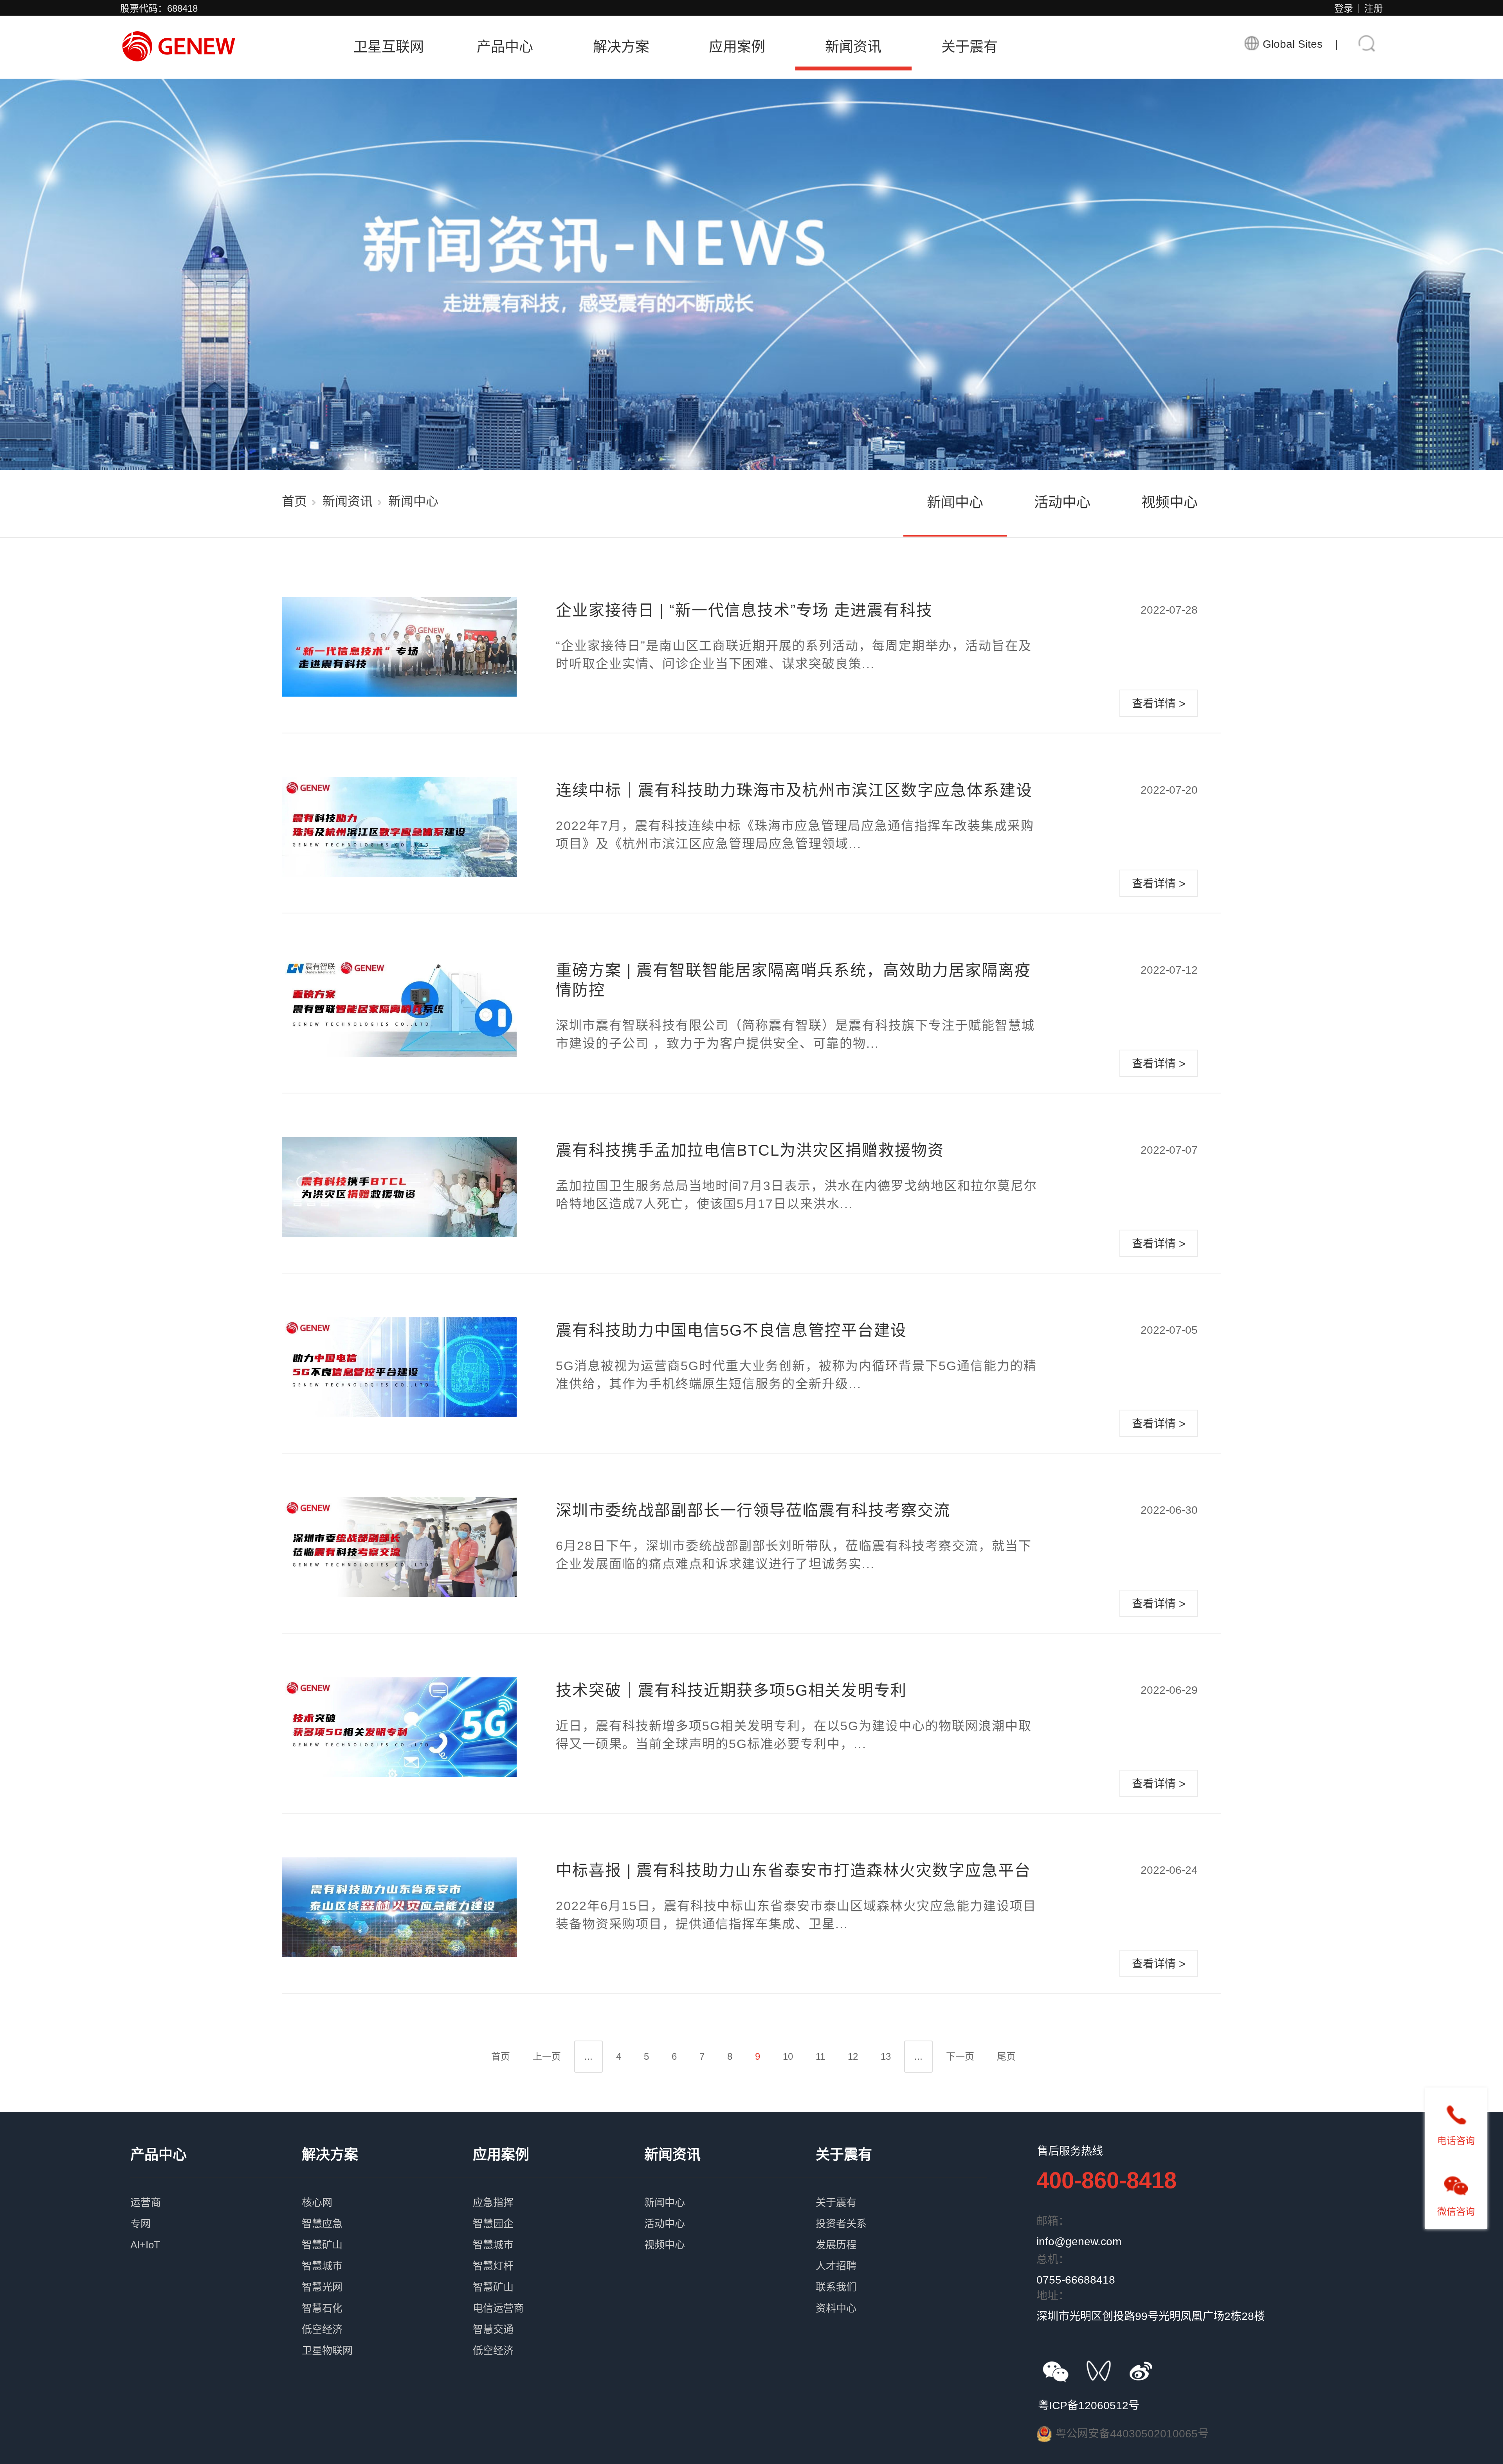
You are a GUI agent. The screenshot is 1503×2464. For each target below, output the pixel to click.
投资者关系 (901, 2211)
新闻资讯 (853, 47)
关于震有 (970, 47)
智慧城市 (387, 2253)
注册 (1373, 8)
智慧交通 (559, 2316)
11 (820, 2056)
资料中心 (901, 2295)
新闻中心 (955, 502)
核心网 (387, 2190)
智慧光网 (387, 2274)
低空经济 (387, 2316)
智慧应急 (387, 2211)
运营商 (216, 2190)
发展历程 (901, 2232)
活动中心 (1062, 502)
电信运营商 (559, 2295)
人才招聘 (901, 2253)
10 (788, 2056)
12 (853, 2056)
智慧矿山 (387, 2232)
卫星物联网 (387, 2338)
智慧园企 (559, 2211)
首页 (294, 501)
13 (886, 2056)
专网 (216, 2211)
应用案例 (737, 47)
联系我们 (901, 2274)
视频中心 (1170, 502)
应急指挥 (559, 2190)
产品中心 (505, 47)
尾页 (1006, 2056)
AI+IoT (216, 2232)
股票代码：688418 (159, 8)
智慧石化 (387, 2295)
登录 (1344, 8)
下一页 (960, 2056)
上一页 (547, 2056)
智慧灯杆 (559, 2253)
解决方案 (621, 47)
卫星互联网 (389, 47)
